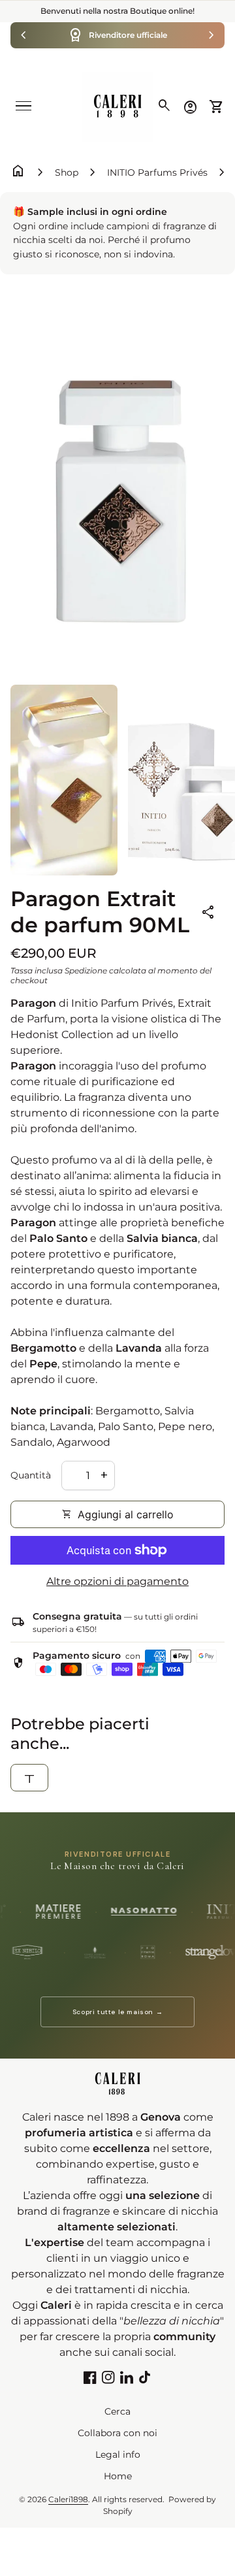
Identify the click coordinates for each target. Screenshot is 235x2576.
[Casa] (117, 106)
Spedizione (86, 970)
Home (118, 2476)
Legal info (118, 2454)
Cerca (117, 2411)
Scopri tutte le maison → (117, 2012)
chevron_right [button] (211, 35)
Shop (67, 172)
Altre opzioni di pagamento (117, 1581)
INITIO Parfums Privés (157, 172)
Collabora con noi (117, 2433)
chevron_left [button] (23, 35)
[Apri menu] (23, 106)
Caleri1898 (68, 2499)
